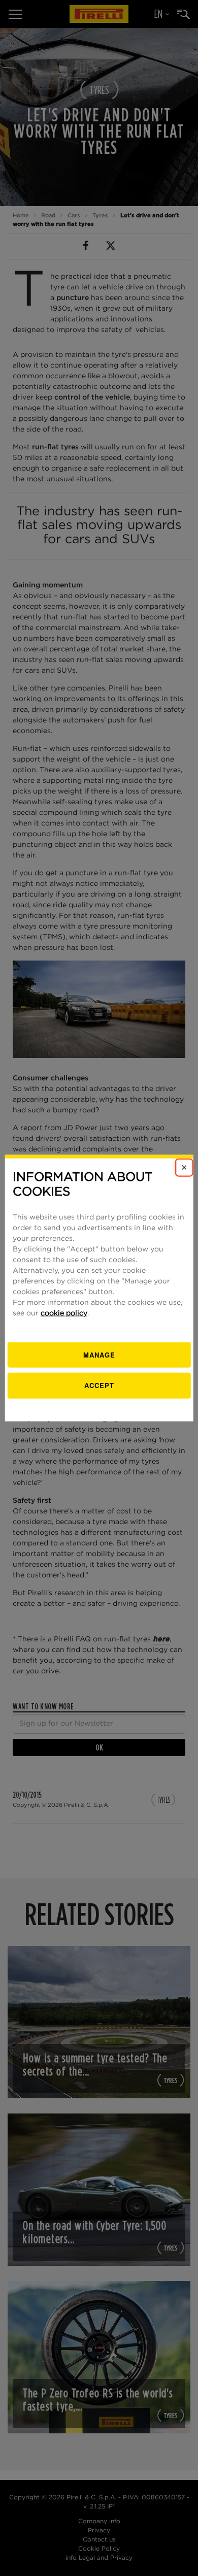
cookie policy (64, 1313)
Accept (99, 1385)
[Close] (184, 1168)
